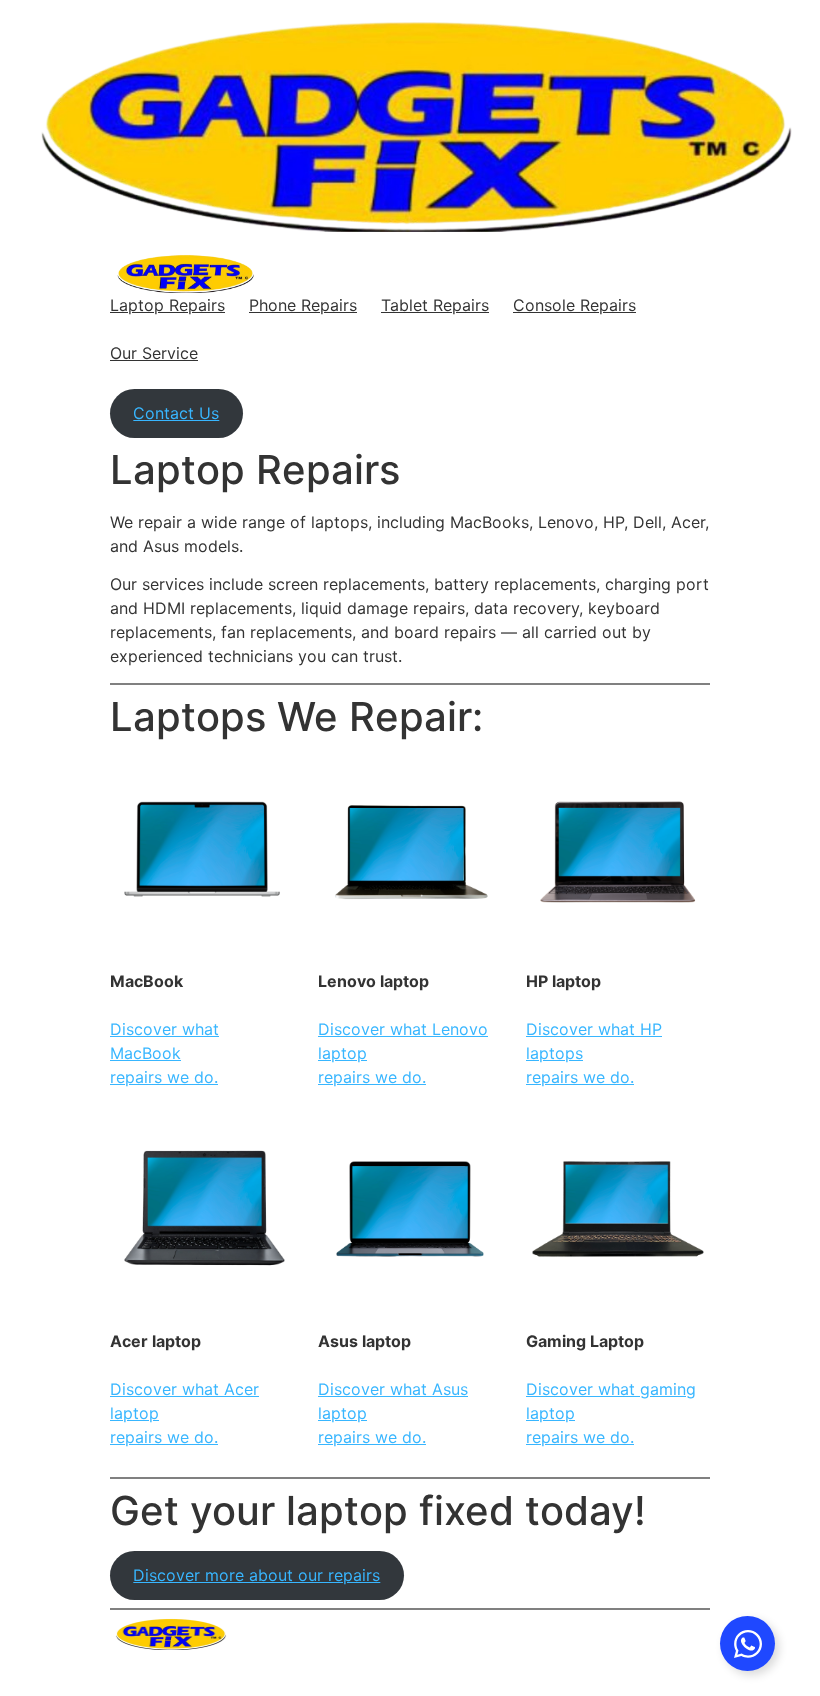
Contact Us (176, 413)
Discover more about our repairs (256, 1575)
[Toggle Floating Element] (747, 1643)
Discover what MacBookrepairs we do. (164, 1053)
